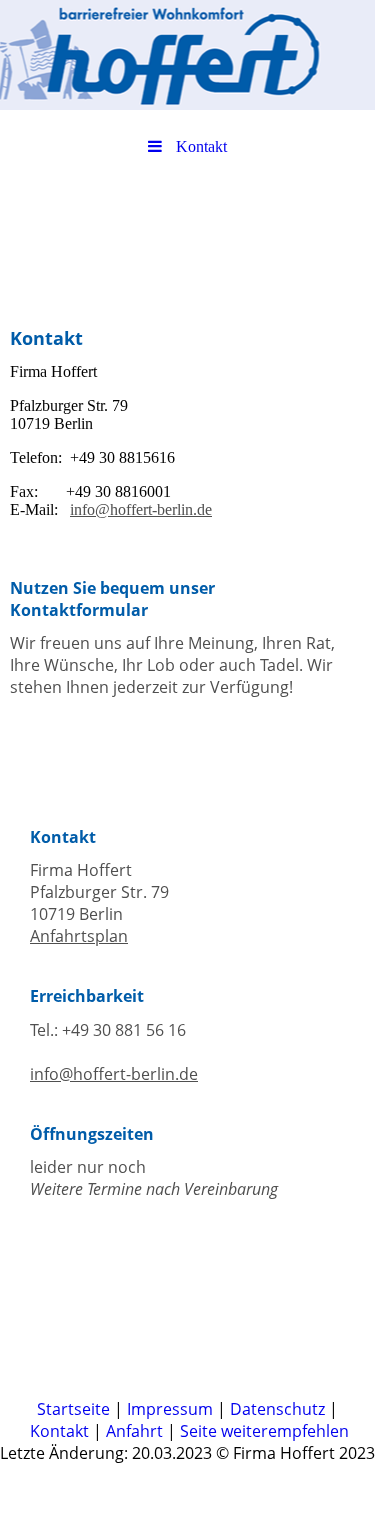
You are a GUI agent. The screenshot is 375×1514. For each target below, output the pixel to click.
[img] (187, 55)
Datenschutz (277, 1409)
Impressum (170, 1409)
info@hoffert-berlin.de (141, 509)
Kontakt (59, 1431)
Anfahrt (134, 1431)
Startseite (73, 1409)
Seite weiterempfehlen (264, 1431)
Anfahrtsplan (79, 936)
